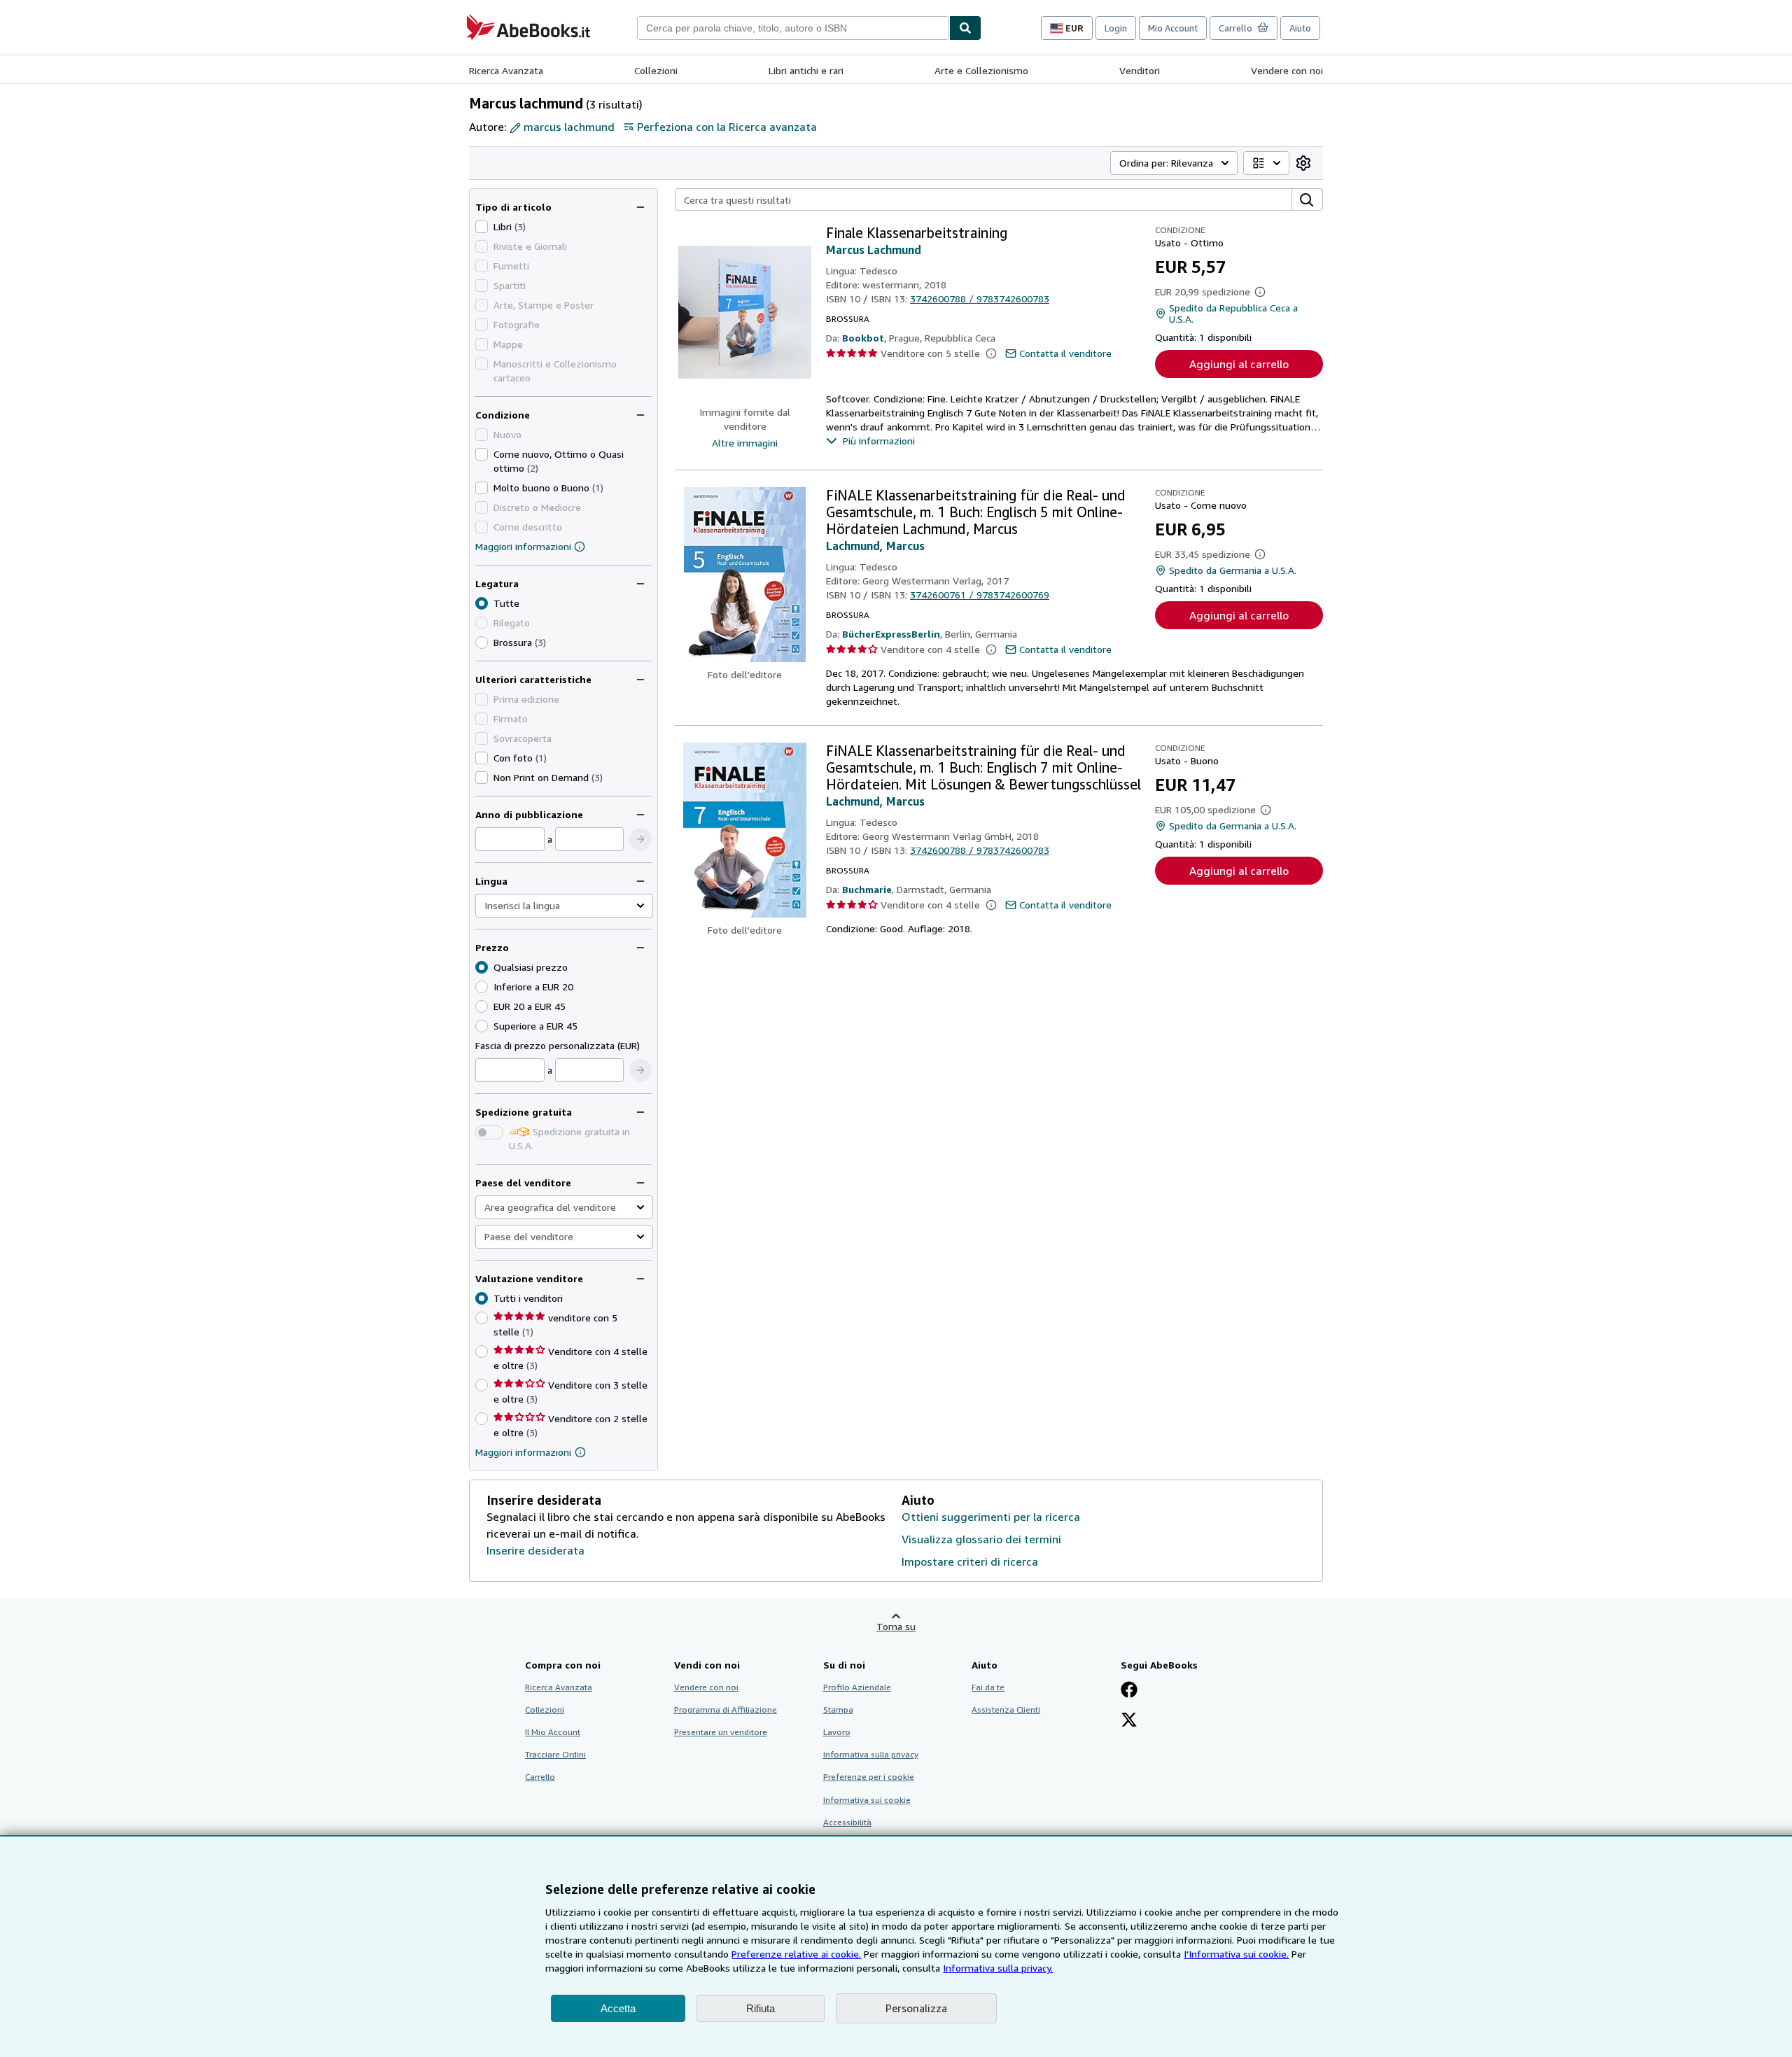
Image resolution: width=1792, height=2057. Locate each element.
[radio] (482, 643)
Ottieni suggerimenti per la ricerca (991, 1517)
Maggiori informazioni (523, 546)
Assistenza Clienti (1006, 1710)
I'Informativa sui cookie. (1236, 1954)
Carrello (540, 1777)
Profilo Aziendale (857, 1687)
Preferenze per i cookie (869, 1777)
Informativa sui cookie (867, 1800)
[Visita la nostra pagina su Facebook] (1129, 1691)
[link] (1303, 163)
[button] (640, 839)
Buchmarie (867, 889)
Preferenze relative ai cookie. (796, 1954)
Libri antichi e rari (806, 70)
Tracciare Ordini (555, 1754)
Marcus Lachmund (874, 250)
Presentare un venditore (721, 1732)
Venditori (1140, 70)
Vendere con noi (1287, 70)
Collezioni (656, 70)
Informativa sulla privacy (871, 1754)
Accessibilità (847, 1822)
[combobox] (793, 28)
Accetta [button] (618, 2008)
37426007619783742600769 (980, 595)
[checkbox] (482, 227)
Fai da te (988, 1687)
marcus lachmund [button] (569, 127)
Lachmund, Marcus (875, 546)
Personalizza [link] (916, 2008)
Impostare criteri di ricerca (970, 1561)
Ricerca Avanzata (506, 70)
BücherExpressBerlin (891, 634)
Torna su (896, 1626)
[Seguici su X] (1129, 1721)
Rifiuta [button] (761, 2008)
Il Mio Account (553, 1732)
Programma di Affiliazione (726, 1710)
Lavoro (837, 1732)
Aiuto (1300, 28)
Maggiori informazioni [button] (523, 1452)
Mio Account (1173, 28)
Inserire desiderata (535, 1550)
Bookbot (863, 338)
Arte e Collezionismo (981, 70)
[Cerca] (965, 28)
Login (1116, 28)
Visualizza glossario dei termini (981, 1539)
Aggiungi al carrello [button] (1239, 364)
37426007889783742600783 (980, 299)
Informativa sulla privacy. (998, 1968)
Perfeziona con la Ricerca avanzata (727, 127)
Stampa (838, 1710)
